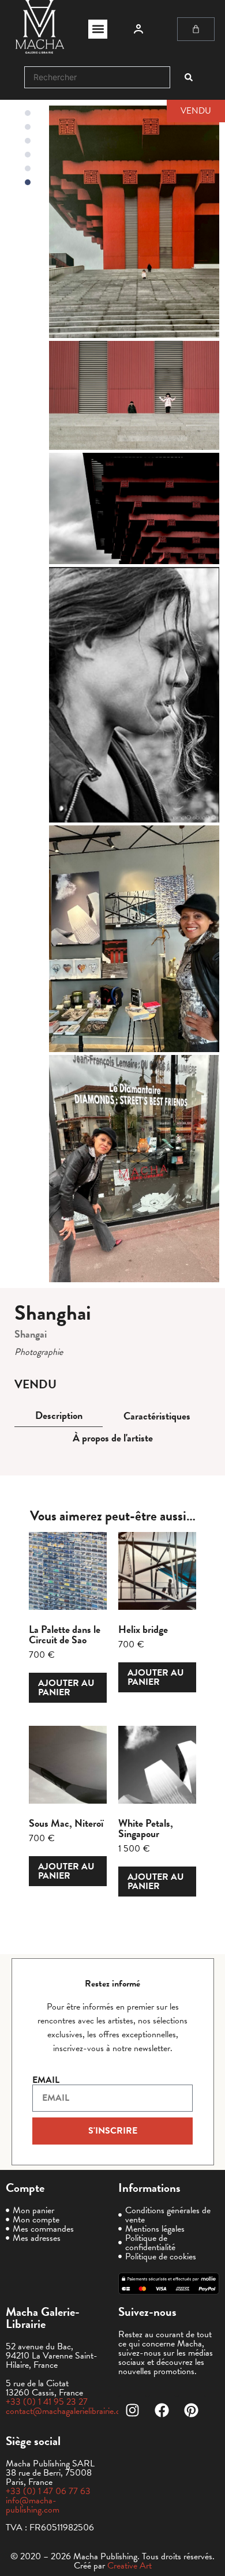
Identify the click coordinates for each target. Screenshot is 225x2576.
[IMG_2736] (134, 1168)
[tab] (59, 1416)
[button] (98, 29)
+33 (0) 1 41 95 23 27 (47, 2402)
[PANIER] (196, 29)
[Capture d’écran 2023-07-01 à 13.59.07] (134, 396)
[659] (134, 695)
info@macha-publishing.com (33, 2505)
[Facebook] (162, 2410)
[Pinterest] (192, 2410)
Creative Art (130, 2566)
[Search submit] (189, 77)
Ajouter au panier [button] (66, 1688)
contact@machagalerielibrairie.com (69, 2411)
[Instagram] (133, 2410)
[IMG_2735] (134, 939)
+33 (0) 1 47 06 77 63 (48, 2491)
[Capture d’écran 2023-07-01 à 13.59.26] (134, 508)
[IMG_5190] (134, 222)
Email (46, 2080)
